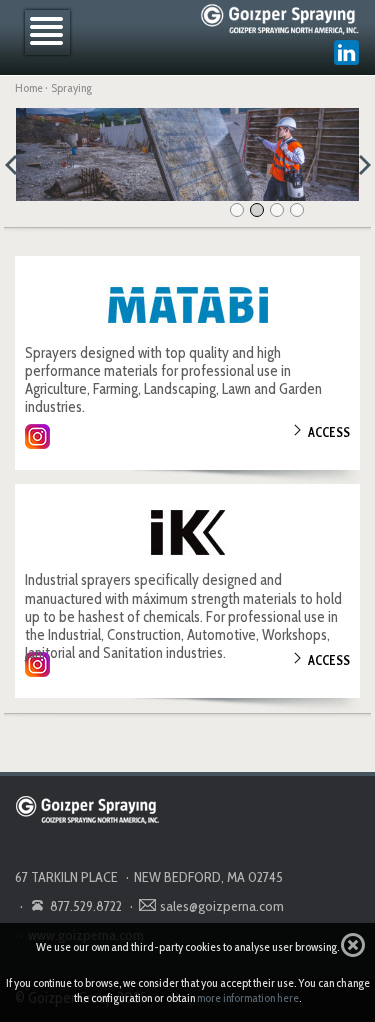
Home (29, 87)
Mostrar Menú (47, 32)
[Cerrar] (353, 945)
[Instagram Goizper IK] (37, 664)
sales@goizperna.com (222, 906)
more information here (248, 997)
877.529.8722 (86, 906)
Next (358, 162)
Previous (16, 162)
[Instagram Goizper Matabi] (37, 436)
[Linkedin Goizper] (347, 53)
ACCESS (329, 432)
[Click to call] (38, 905)
